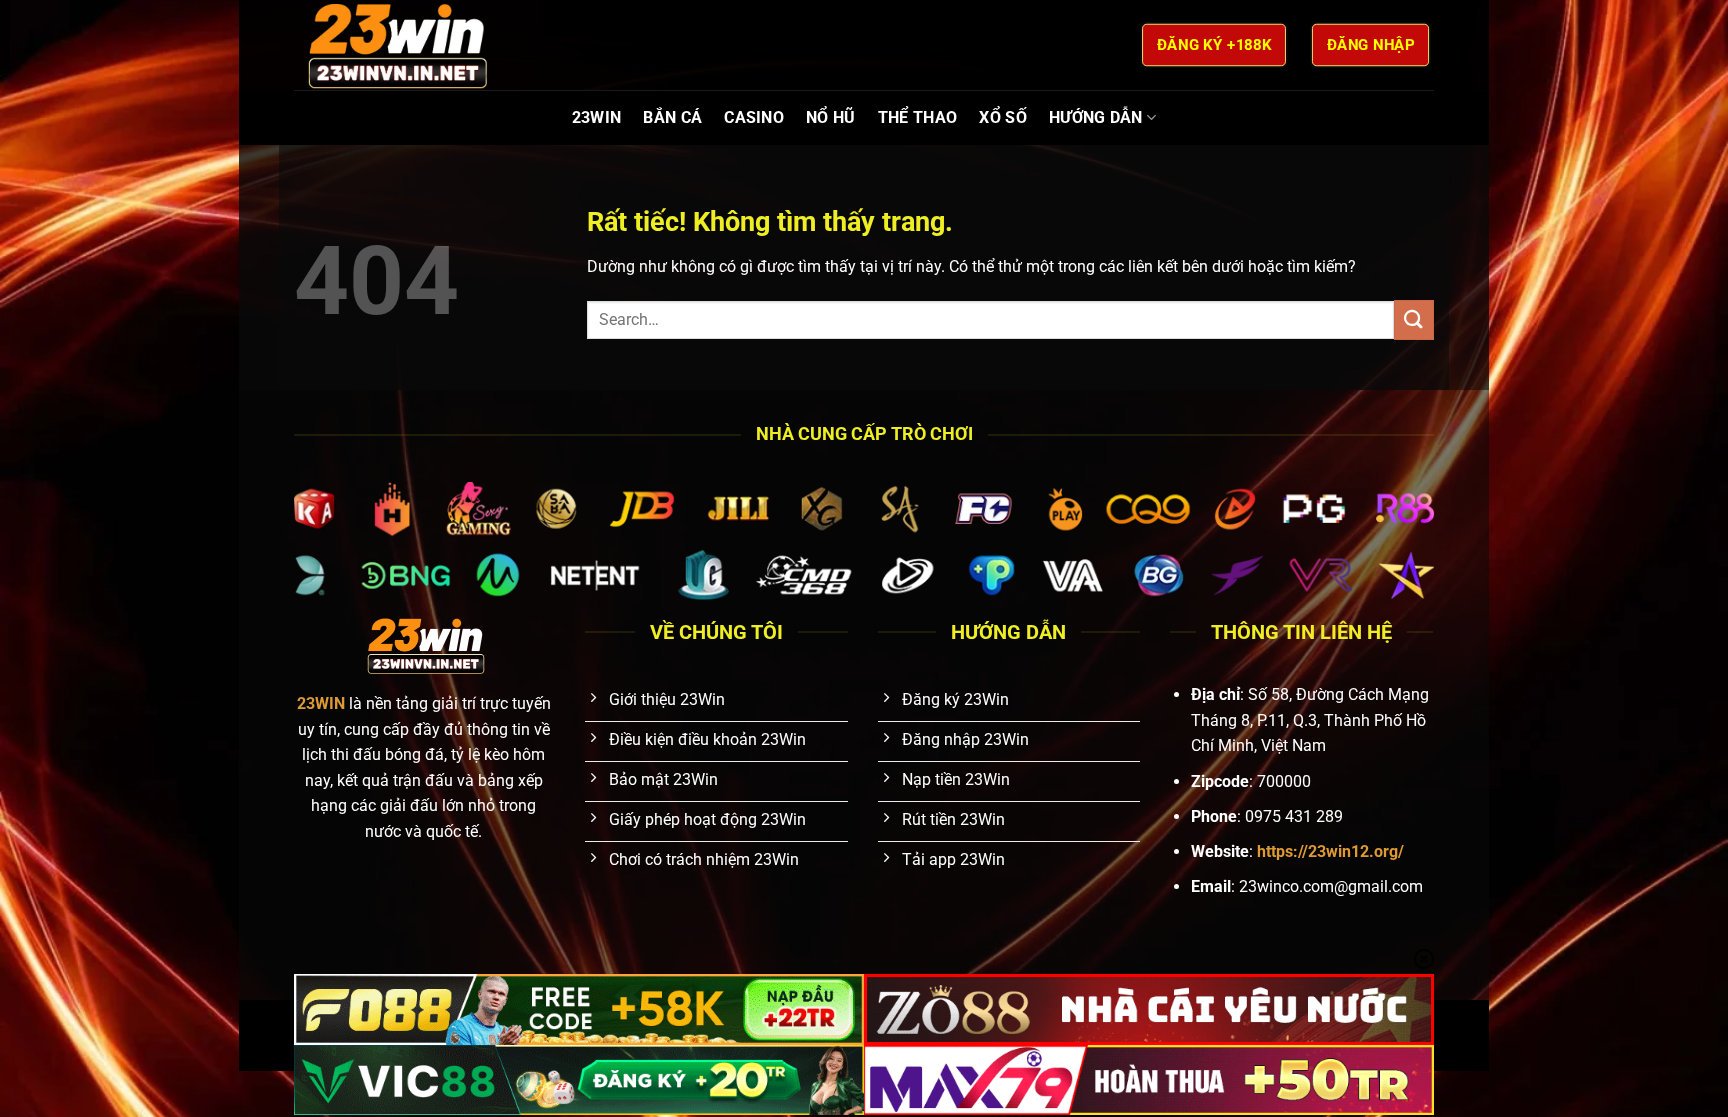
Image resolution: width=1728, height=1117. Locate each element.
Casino (754, 117)
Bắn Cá (672, 117)
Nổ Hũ (831, 117)
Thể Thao (918, 117)
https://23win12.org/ (1330, 851)
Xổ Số (1003, 117)
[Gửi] (1414, 319)
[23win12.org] (394, 44)
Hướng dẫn (1096, 117)
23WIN (597, 117)
